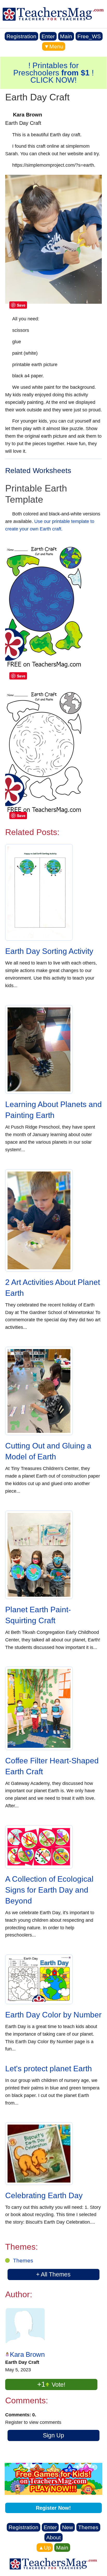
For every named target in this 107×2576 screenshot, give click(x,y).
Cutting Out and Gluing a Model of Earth (48, 1451)
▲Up (45, 2548)
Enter (48, 36)
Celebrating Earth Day (44, 2195)
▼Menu (54, 46)
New (68, 2527)
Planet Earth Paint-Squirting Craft (38, 1615)
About (53, 2537)
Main (66, 36)
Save (21, 305)
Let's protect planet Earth (49, 2069)
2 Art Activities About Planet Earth (53, 1288)
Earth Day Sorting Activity (49, 951)
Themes (23, 2260)
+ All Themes (53, 2274)
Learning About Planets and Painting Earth (53, 1110)
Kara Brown (27, 2354)
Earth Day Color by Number (53, 2015)
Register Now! (53, 2508)
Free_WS (89, 36)
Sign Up (53, 2435)
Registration (21, 36)
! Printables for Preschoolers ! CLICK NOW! (53, 73)
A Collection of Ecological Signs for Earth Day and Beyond (49, 1890)
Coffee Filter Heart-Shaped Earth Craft (52, 1766)
